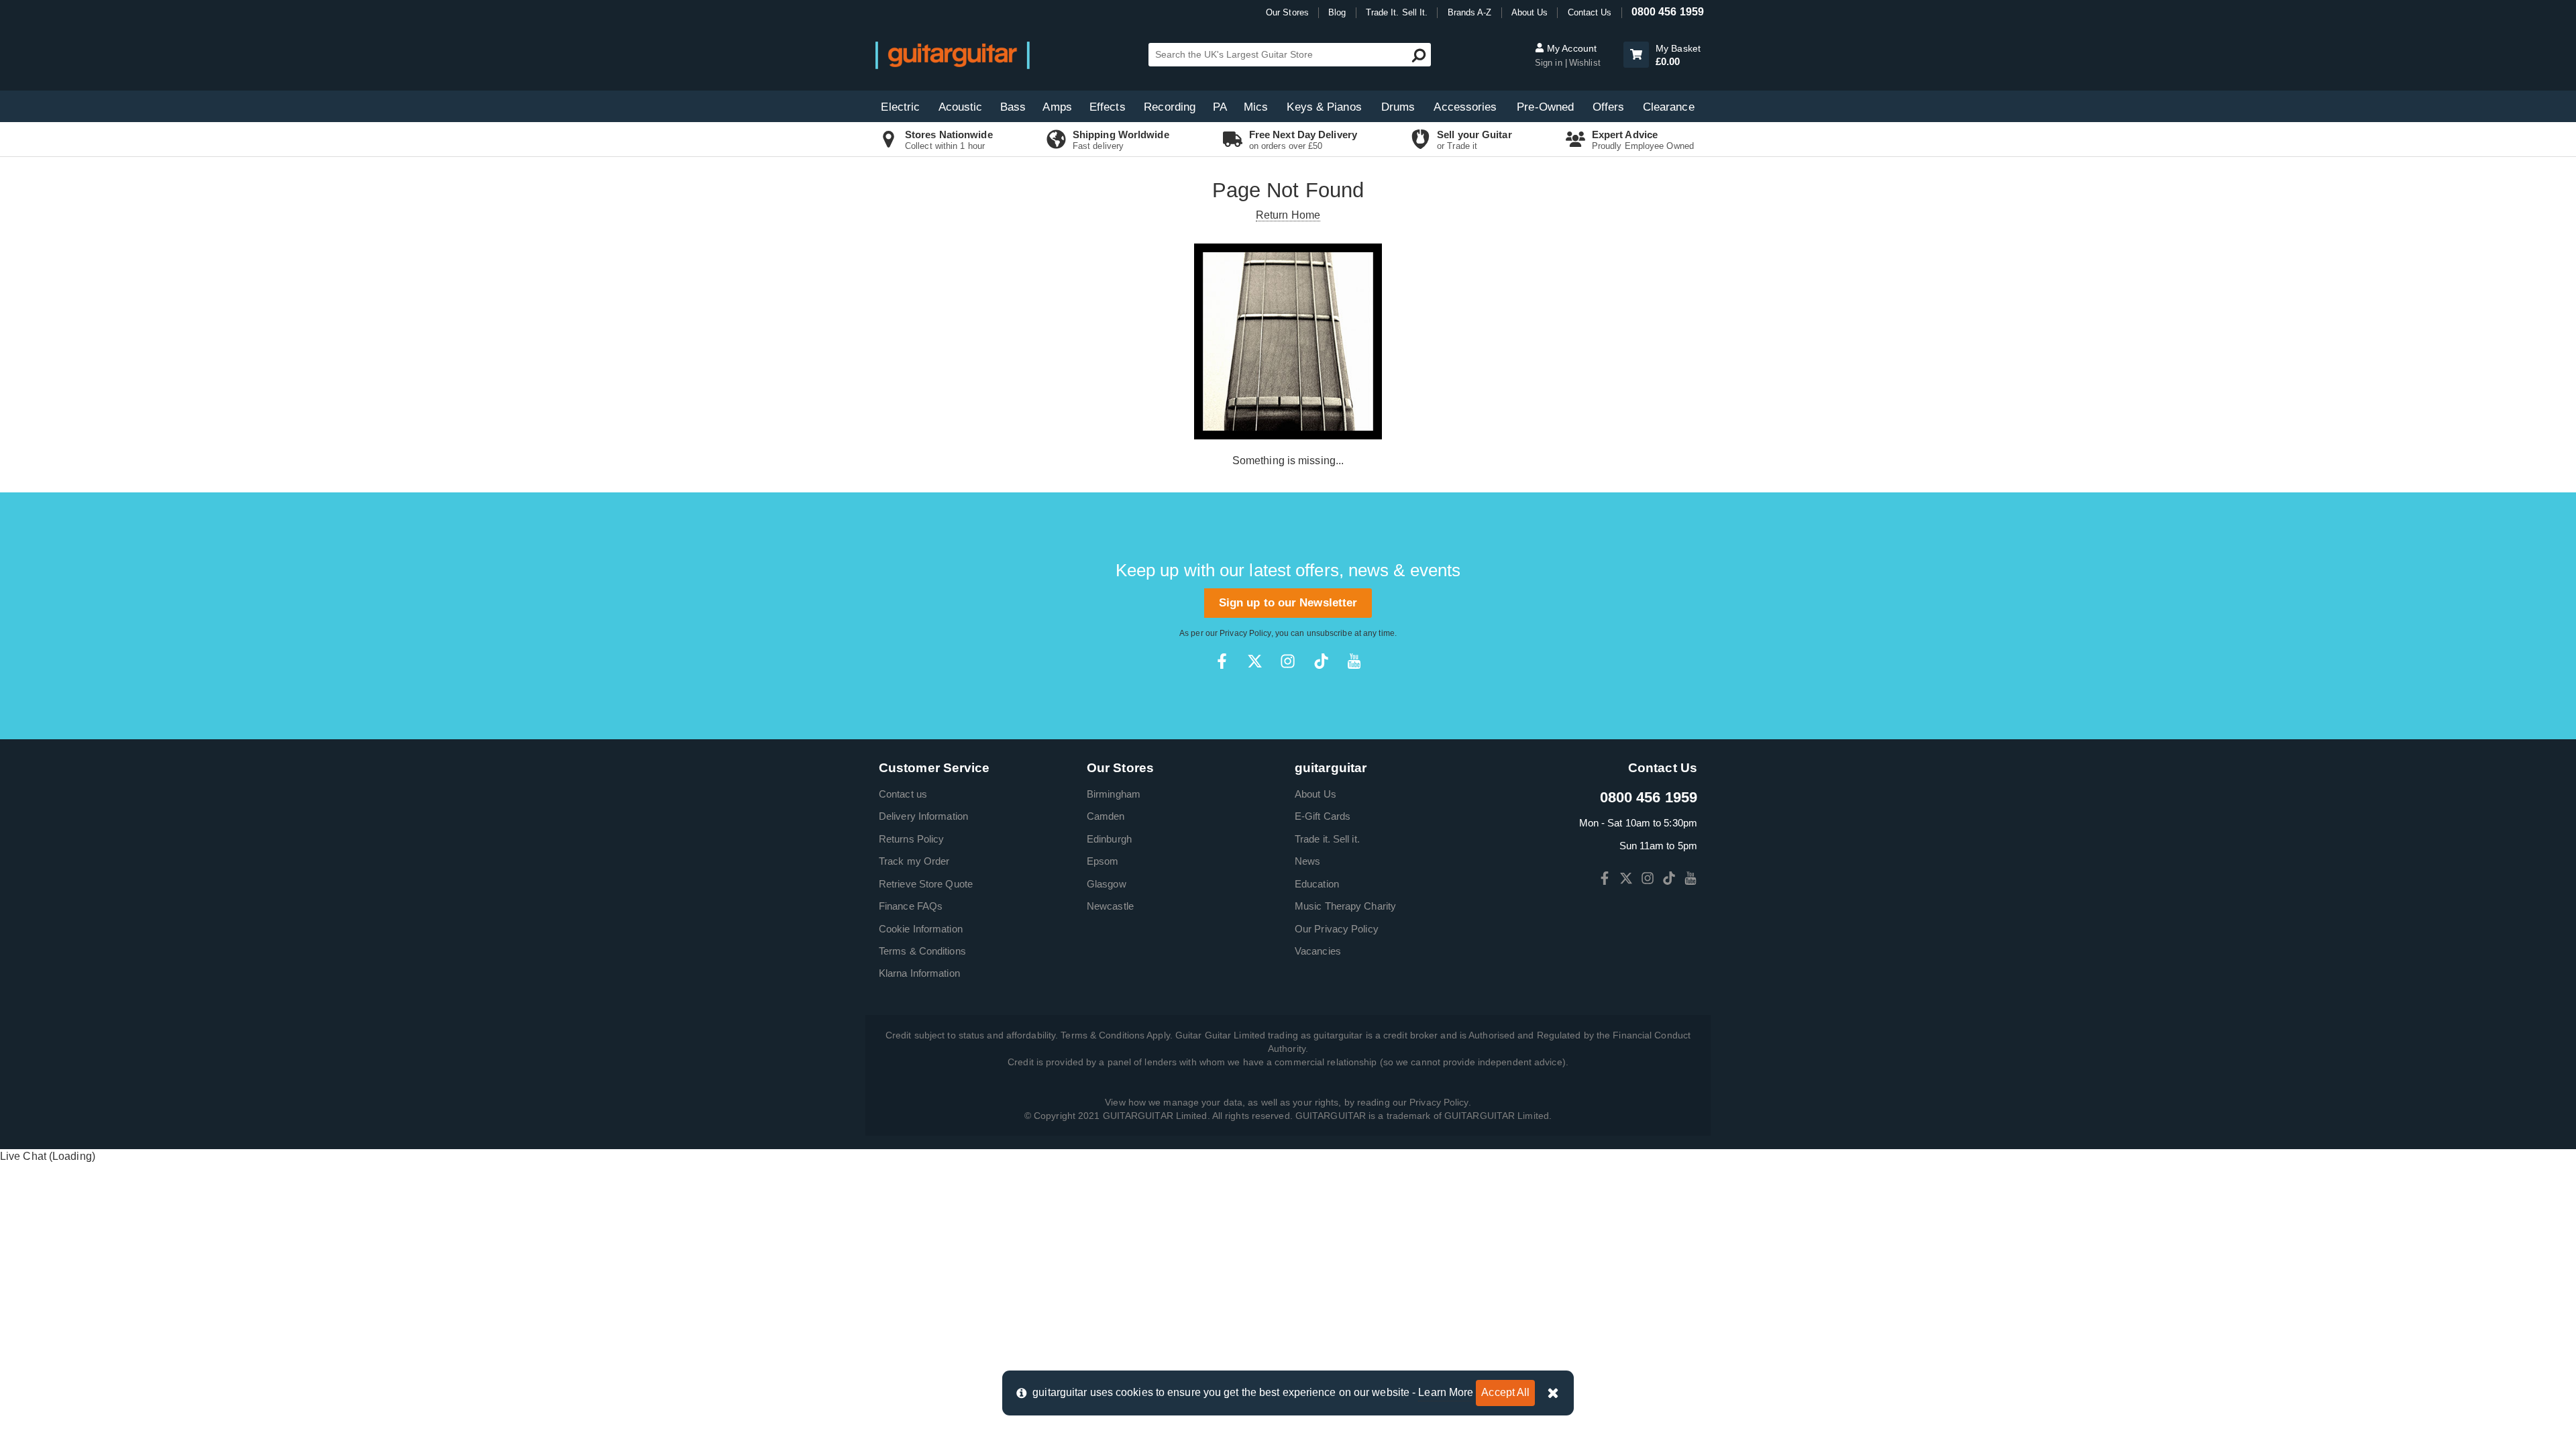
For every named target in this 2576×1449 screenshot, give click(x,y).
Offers (1609, 107)
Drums (1398, 107)
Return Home (1288, 215)
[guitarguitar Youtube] (1354, 661)
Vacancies (1318, 951)
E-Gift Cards (1323, 816)
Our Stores (1287, 12)
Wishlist (1585, 63)
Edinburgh (1109, 839)
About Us (1530, 12)
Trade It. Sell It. (1397, 12)
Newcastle (1110, 906)
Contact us (903, 794)
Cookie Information (921, 929)
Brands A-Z (1470, 12)
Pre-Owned (1545, 107)
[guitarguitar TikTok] (1321, 661)
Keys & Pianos (1324, 107)
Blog (1337, 12)
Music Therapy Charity (1345, 906)
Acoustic (961, 107)
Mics (1256, 107)
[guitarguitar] (953, 55)
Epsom (1103, 861)
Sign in (1549, 63)
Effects (1108, 107)
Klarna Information (919, 973)
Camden (1106, 816)
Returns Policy (911, 839)
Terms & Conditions (922, 951)
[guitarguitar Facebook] (1222, 661)
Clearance (1669, 107)
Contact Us (1590, 12)
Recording (1170, 107)
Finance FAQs (911, 906)
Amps (1057, 107)
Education (1317, 884)
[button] (1636, 55)
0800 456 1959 (1668, 12)
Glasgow (1107, 884)
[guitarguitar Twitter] (1255, 661)
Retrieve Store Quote (926, 884)
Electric (900, 107)
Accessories (1465, 107)
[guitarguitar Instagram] (1288, 661)
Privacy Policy (1245, 633)
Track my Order (914, 861)
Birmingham (1114, 794)
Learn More (1446, 1392)
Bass (1013, 107)
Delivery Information (923, 816)
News (1307, 861)
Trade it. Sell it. (1327, 839)
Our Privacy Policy (1337, 929)
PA (1220, 107)
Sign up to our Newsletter (1288, 603)
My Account (1570, 48)
